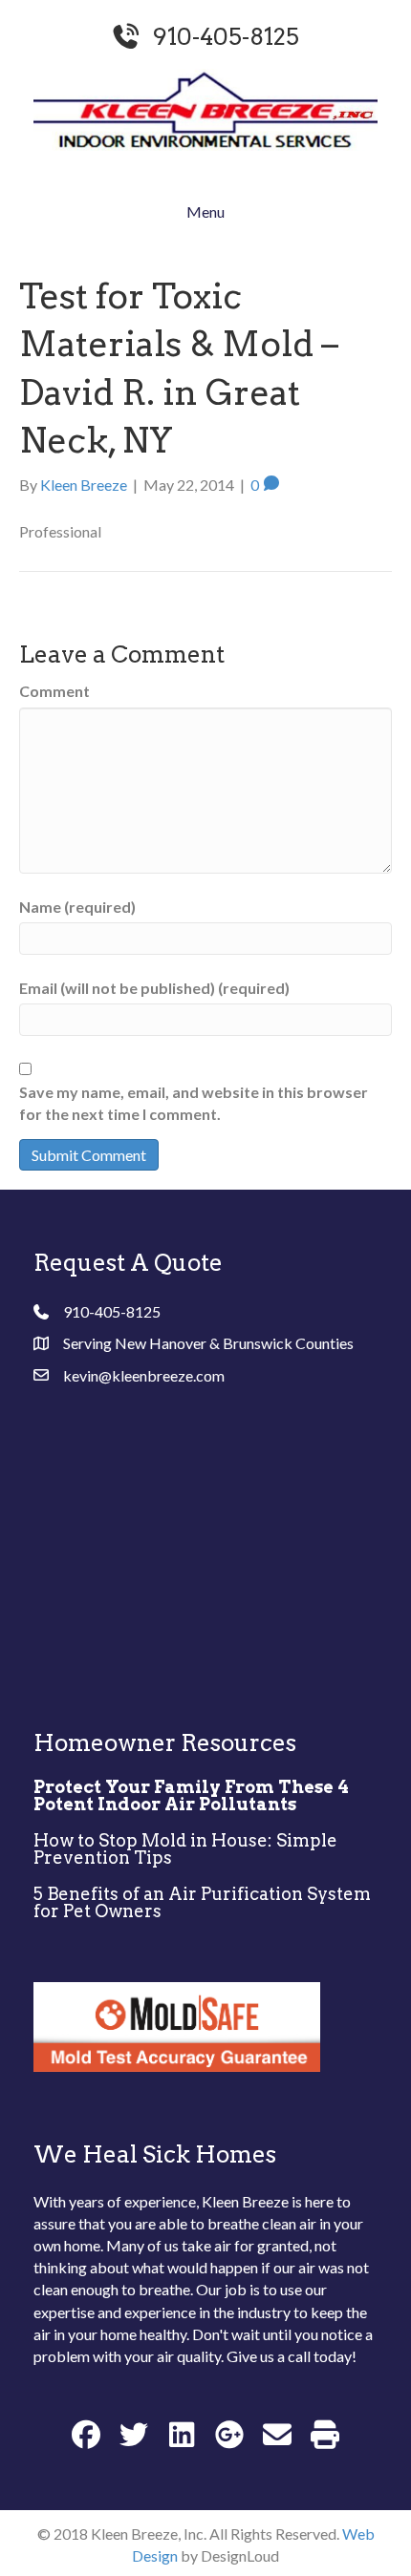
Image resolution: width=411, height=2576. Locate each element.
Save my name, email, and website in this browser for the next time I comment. (194, 1103)
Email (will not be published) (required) (154, 988)
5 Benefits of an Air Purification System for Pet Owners (202, 1902)
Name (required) (77, 907)
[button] (86, 2434)
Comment (54, 691)
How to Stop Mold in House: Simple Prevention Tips (185, 1849)
